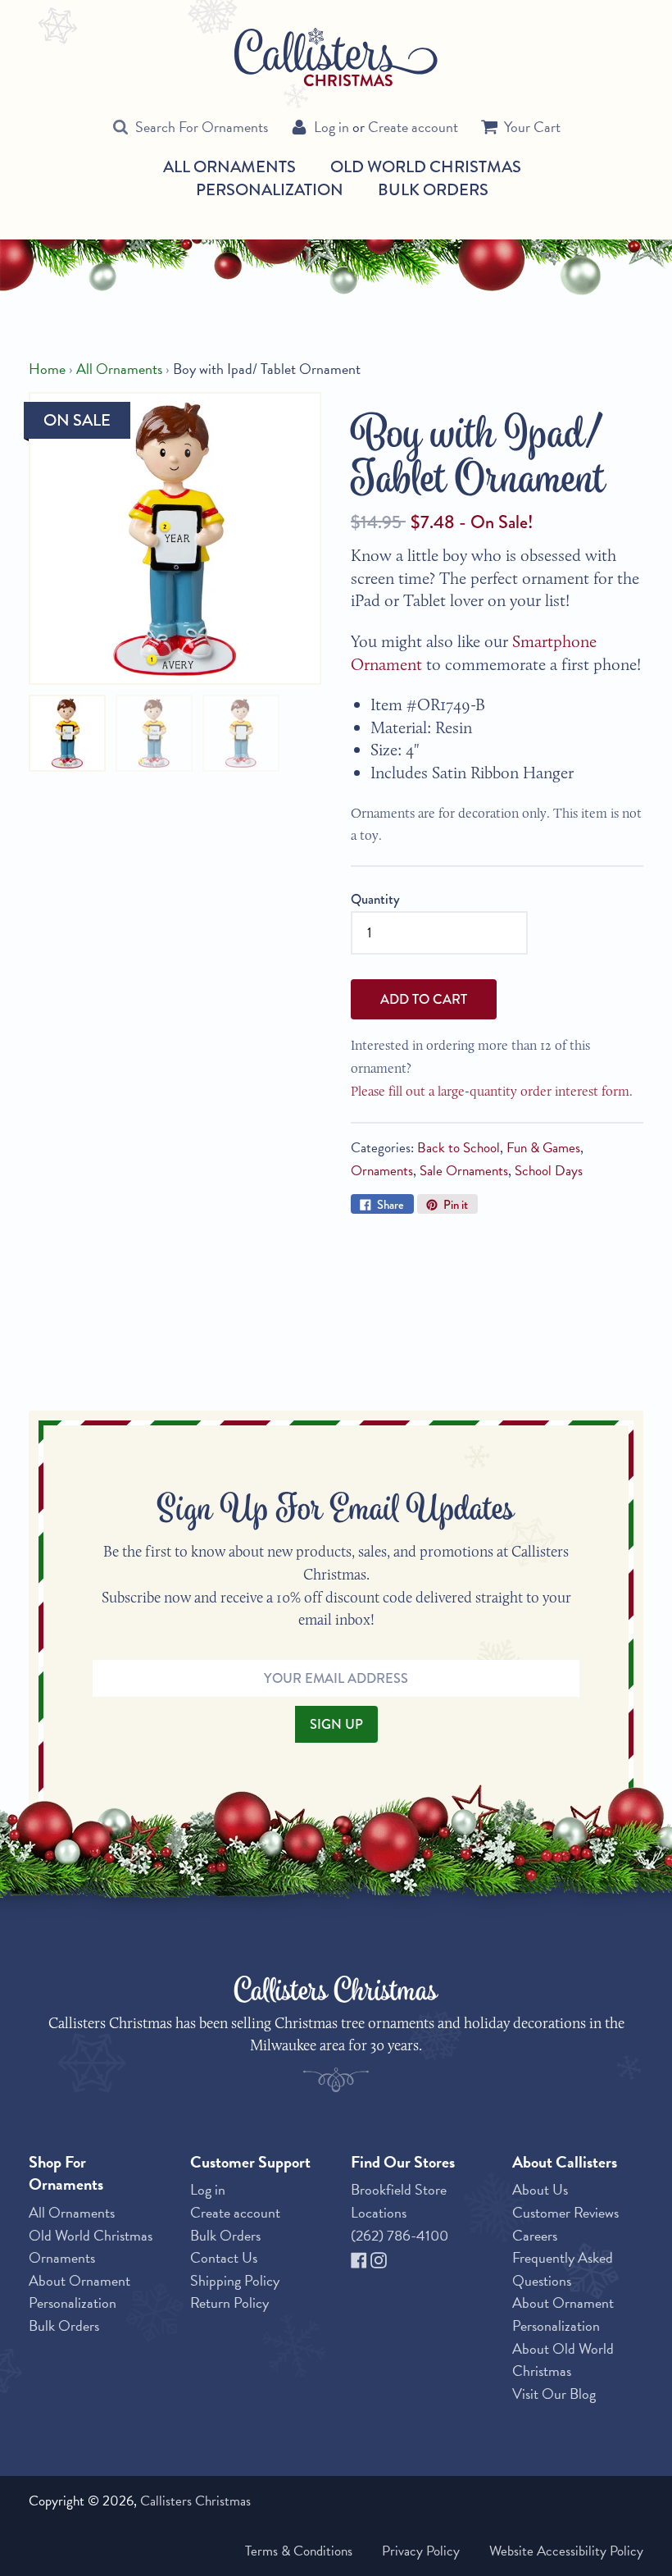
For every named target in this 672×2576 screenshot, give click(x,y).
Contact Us (224, 2257)
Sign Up (336, 1724)
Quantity (375, 899)
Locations (379, 2212)
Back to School (459, 1148)
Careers (535, 2235)
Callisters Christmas (195, 2501)
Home (47, 369)
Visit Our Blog (554, 2394)
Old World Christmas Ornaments (91, 2247)
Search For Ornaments (202, 127)
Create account (413, 127)
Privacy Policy (421, 2551)
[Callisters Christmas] (336, 56)
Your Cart (532, 127)
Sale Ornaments (464, 1171)
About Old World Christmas (563, 2360)
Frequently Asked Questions (563, 2269)
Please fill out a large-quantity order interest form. (492, 1091)
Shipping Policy (235, 2280)
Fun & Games (543, 1148)
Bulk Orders (433, 189)
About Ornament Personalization (79, 2292)
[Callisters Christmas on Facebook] (361, 2257)
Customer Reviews (565, 2212)
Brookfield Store (399, 2189)
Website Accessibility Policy (566, 2551)
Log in (331, 127)
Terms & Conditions (299, 2551)
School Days (549, 1171)
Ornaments (382, 1171)
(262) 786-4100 (400, 2235)
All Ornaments (229, 167)
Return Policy (229, 2302)
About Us (540, 2189)
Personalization (270, 189)
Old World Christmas (426, 167)
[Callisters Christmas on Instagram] (379, 2257)
